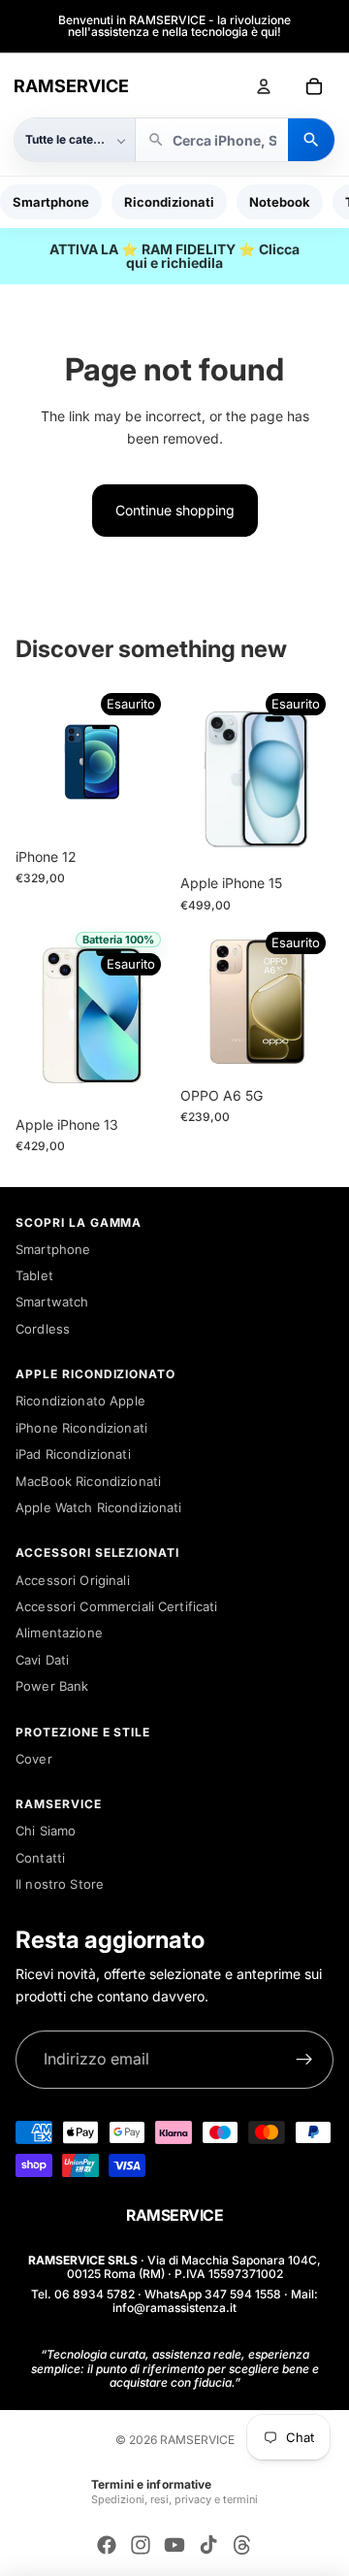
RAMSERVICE (71, 86)
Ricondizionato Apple (80, 1401)
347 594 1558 (243, 2294)
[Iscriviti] (304, 2060)
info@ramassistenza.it (174, 2308)
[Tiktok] (208, 2545)
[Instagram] (141, 2545)
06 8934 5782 (95, 2294)
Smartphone (51, 202)
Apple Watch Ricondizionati (99, 1507)
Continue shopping (175, 510)
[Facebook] (107, 2545)
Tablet (34, 1275)
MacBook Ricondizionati (88, 1481)
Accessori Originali (73, 1580)
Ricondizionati (169, 202)
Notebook (280, 202)
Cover (34, 1759)
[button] (75, 140)
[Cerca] (311, 140)
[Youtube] (174, 2545)
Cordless (43, 1329)
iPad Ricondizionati (73, 1454)
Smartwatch (52, 1302)
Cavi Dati (42, 1660)
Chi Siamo (46, 1831)
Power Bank (52, 1686)
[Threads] (242, 2545)
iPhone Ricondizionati (81, 1428)
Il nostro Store (60, 1884)
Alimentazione (59, 1633)
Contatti (40, 1858)
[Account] (264, 86)
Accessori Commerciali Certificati (117, 1606)
